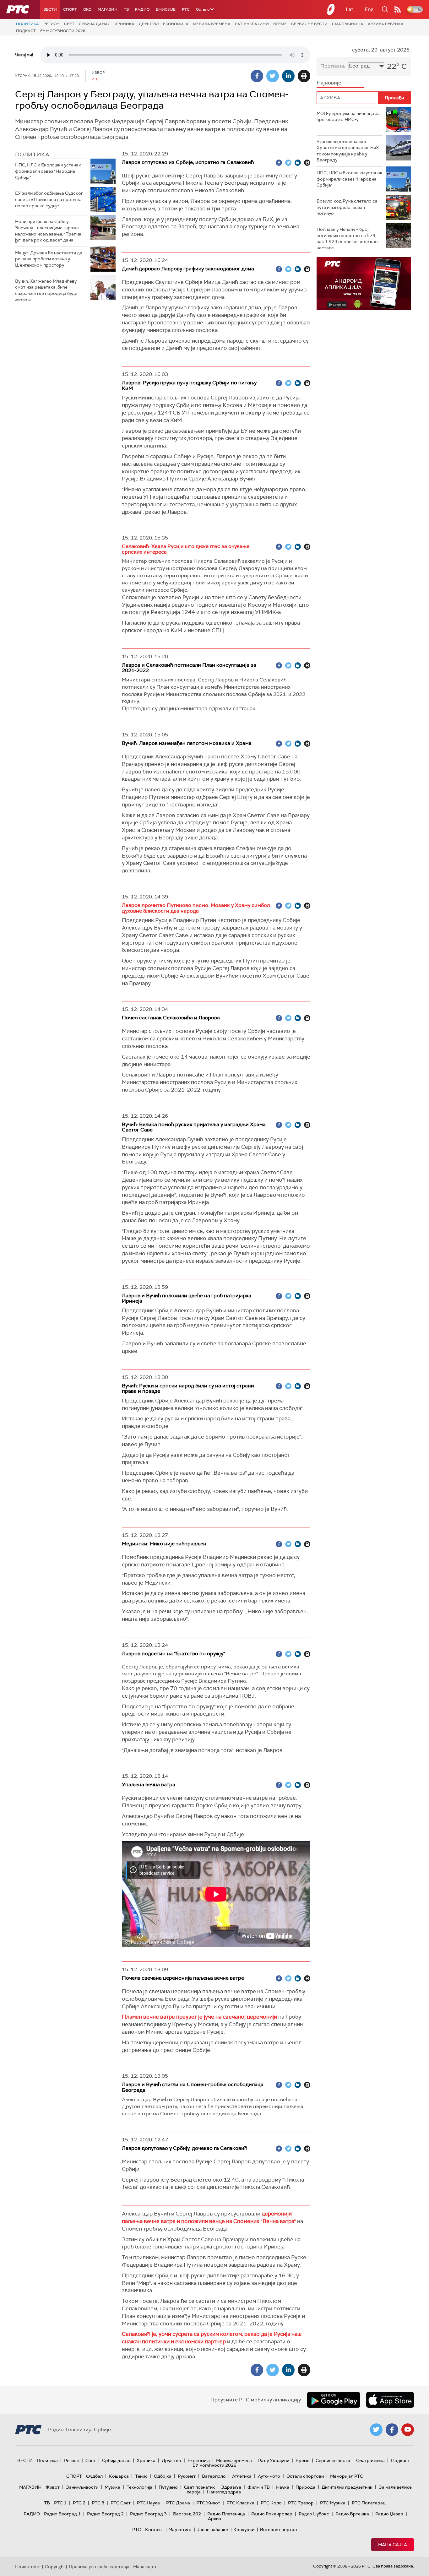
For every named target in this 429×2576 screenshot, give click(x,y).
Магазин (108, 9)
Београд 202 (187, 2514)
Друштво (149, 24)
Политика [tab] (32, 155)
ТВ (126, 9)
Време (280, 24)
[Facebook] (257, 76)
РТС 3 (98, 2503)
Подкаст (26, 31)
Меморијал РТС (347, 2476)
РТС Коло (271, 2503)
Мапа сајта (393, 2545)
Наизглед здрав (224, 2492)
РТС (186, 9)
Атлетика (242, 2476)
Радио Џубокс (314, 2514)
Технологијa (139, 2487)
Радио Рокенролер (272, 2514)
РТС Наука (148, 2503)
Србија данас (95, 24)
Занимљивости (82, 2487)
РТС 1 (60, 2503)
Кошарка (119, 2476)
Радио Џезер (389, 2514)
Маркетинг (180, 2530)
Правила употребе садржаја (99, 2567)
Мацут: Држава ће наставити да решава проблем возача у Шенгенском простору (49, 259)
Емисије (166, 9)
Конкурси (244, 2530)
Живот (53, 2487)
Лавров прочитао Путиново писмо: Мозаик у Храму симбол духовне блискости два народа (196, 908)
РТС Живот (208, 2503)
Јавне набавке (212, 2530)
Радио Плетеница (226, 2514)
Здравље (231, 2487)
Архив (215, 2519)
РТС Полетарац (369, 2503)
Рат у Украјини (252, 24)
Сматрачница (348, 24)
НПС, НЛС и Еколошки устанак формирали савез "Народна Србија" (48, 171)
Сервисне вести (309, 24)
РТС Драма (178, 2503)
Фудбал (94, 2476)
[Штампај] (304, 76)
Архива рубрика (386, 24)
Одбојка (163, 2476)
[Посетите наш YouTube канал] (408, 2430)
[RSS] (398, 9)
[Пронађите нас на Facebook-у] (392, 2430)
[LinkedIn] (288, 76)
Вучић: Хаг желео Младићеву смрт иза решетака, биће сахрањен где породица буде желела (46, 290)
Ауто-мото (269, 2476)
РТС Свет (121, 2503)
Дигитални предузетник (347, 2487)
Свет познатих (199, 2487)
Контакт (154, 2530)
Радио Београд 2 (105, 2514)
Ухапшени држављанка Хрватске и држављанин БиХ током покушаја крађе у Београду (348, 151)
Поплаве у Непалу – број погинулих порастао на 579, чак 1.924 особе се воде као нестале (347, 239)
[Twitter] (273, 76)
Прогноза (333, 66)
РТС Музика (333, 2503)
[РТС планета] (331, 9)
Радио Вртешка (352, 2514)
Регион (52, 24)
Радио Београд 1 (62, 2514)
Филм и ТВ (259, 2487)
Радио (142, 9)
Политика (27, 24)
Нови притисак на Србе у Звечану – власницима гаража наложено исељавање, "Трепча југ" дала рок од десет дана (48, 231)
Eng (369, 9)
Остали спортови (305, 2476)
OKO (87, 9)
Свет (69, 24)
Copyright (55, 2567)
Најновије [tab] (329, 83)
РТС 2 (79, 2503)
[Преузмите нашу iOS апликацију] (390, 2400)
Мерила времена (212, 24)
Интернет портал (278, 2530)
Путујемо (168, 2487)
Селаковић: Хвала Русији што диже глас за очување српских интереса (186, 549)
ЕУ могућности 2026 (63, 31)
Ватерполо (214, 2476)
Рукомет (187, 2476)
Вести (50, 9)
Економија (176, 24)
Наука (283, 2487)
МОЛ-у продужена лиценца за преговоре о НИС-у (348, 117)
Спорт (70, 9)
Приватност (28, 2567)
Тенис (141, 2476)
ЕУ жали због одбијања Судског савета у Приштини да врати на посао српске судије (49, 199)
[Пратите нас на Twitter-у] (376, 2430)
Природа (305, 2487)
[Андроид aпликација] (364, 284)
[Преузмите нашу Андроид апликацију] (334, 2400)
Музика (112, 2487)
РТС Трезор (301, 2503)
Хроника (125, 24)
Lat (350, 9)
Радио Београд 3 (148, 2514)
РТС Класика (240, 2503)
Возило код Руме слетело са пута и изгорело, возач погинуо (347, 207)
